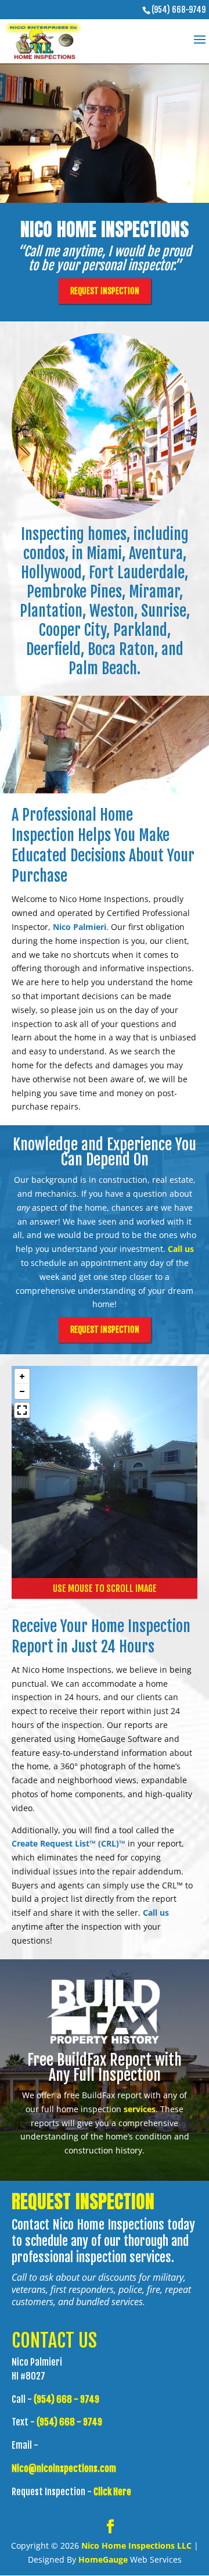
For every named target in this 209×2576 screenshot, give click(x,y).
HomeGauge (103, 2559)
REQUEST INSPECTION (105, 291)
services (140, 2109)
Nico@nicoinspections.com (64, 2468)
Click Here (112, 2492)
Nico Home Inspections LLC (136, 2545)
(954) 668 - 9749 (66, 2399)
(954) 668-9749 (179, 10)
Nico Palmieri (80, 927)
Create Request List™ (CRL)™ (69, 1843)
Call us (181, 1249)
